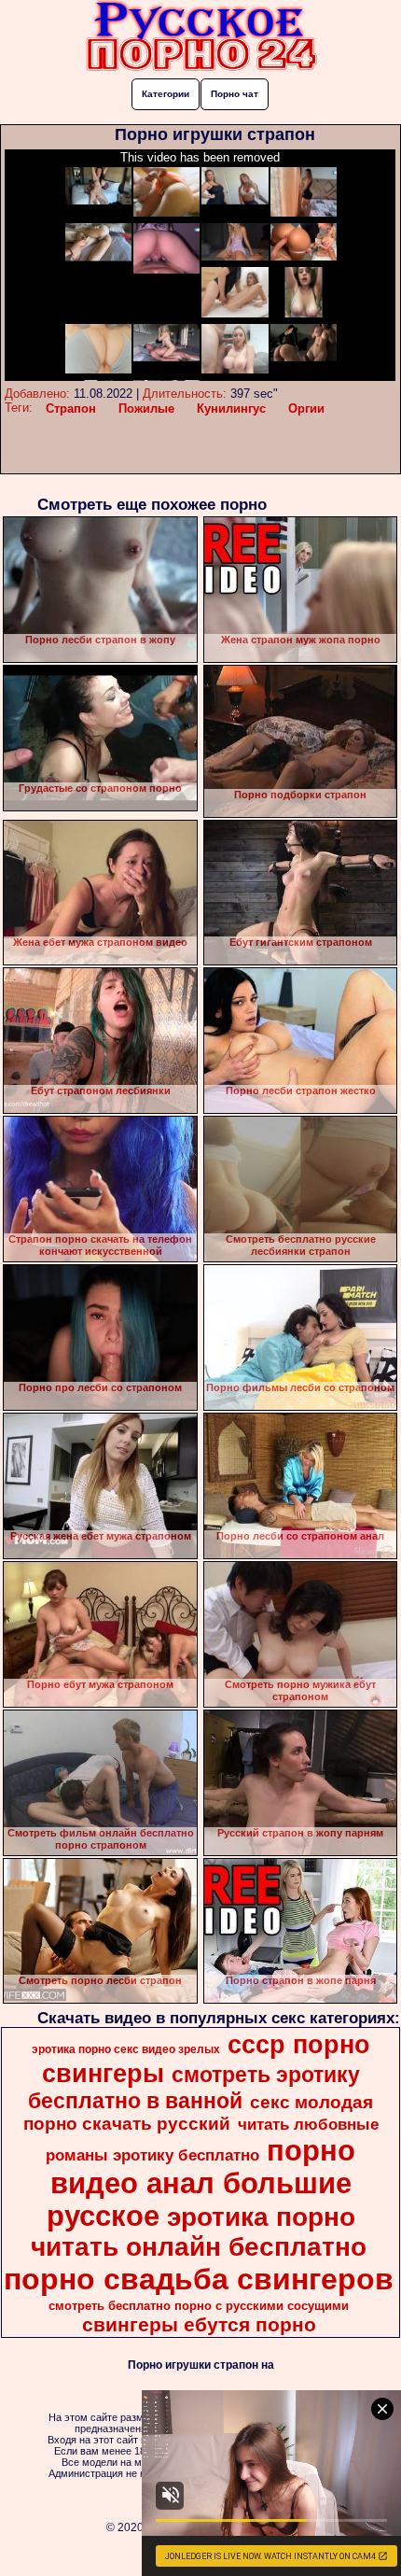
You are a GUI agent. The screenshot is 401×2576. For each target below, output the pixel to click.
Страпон (71, 408)
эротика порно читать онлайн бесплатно (199, 2232)
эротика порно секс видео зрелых (126, 2049)
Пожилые (146, 408)
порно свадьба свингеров (199, 2279)
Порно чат (235, 94)
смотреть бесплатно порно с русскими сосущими (199, 2306)
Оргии (306, 408)
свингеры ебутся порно (199, 2325)
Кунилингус (231, 408)
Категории (166, 94)
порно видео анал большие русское (201, 2183)
